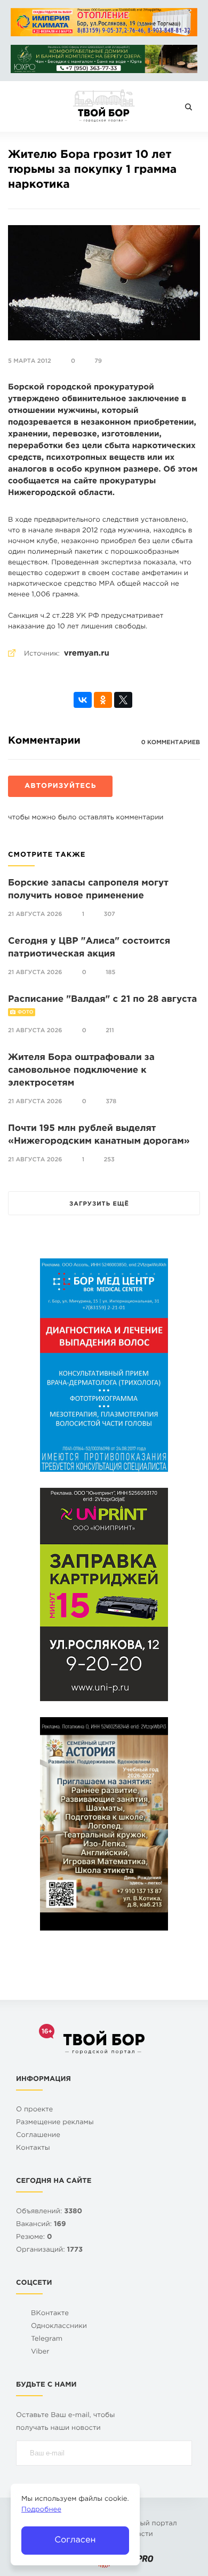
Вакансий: (41, 2225)
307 (110, 914)
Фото (25, 1012)
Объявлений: (49, 2212)
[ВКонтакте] (83, 700)
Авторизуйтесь (60, 787)
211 (110, 1031)
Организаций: (49, 2250)
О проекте (34, 2110)
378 (111, 1102)
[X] (123, 700)
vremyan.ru (87, 654)
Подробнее (41, 2510)
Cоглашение (38, 2136)
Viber (40, 2352)
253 (109, 1160)
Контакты (33, 2148)
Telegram (47, 2339)
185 (110, 972)
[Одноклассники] (103, 700)
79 (98, 361)
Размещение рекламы (55, 2123)
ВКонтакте (50, 2314)
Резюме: (34, 2238)
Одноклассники (59, 2327)
